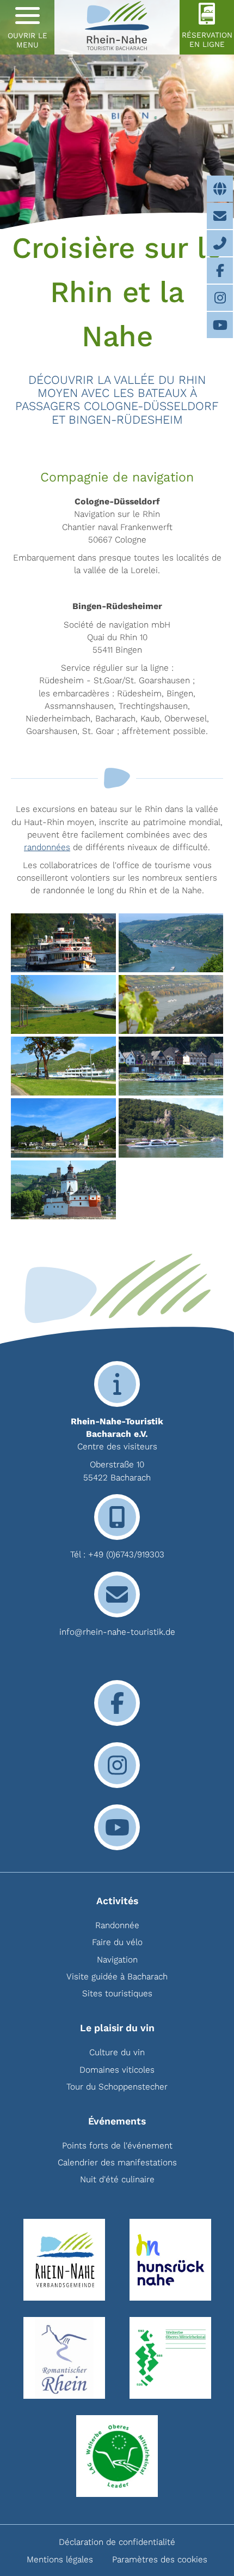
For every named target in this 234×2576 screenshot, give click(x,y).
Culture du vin (117, 2052)
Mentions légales (60, 2559)
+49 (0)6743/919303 (126, 1554)
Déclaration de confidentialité (117, 2542)
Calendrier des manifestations (117, 2162)
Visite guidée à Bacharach (117, 1976)
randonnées (47, 847)
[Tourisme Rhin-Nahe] (117, 27)
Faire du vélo (117, 1942)
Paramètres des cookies (160, 2559)
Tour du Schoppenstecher (117, 2087)
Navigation (117, 1960)
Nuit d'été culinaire (117, 2179)
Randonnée (117, 1925)
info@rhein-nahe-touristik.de (117, 1632)
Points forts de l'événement (117, 2145)
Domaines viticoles (117, 2070)
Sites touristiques (117, 1993)
